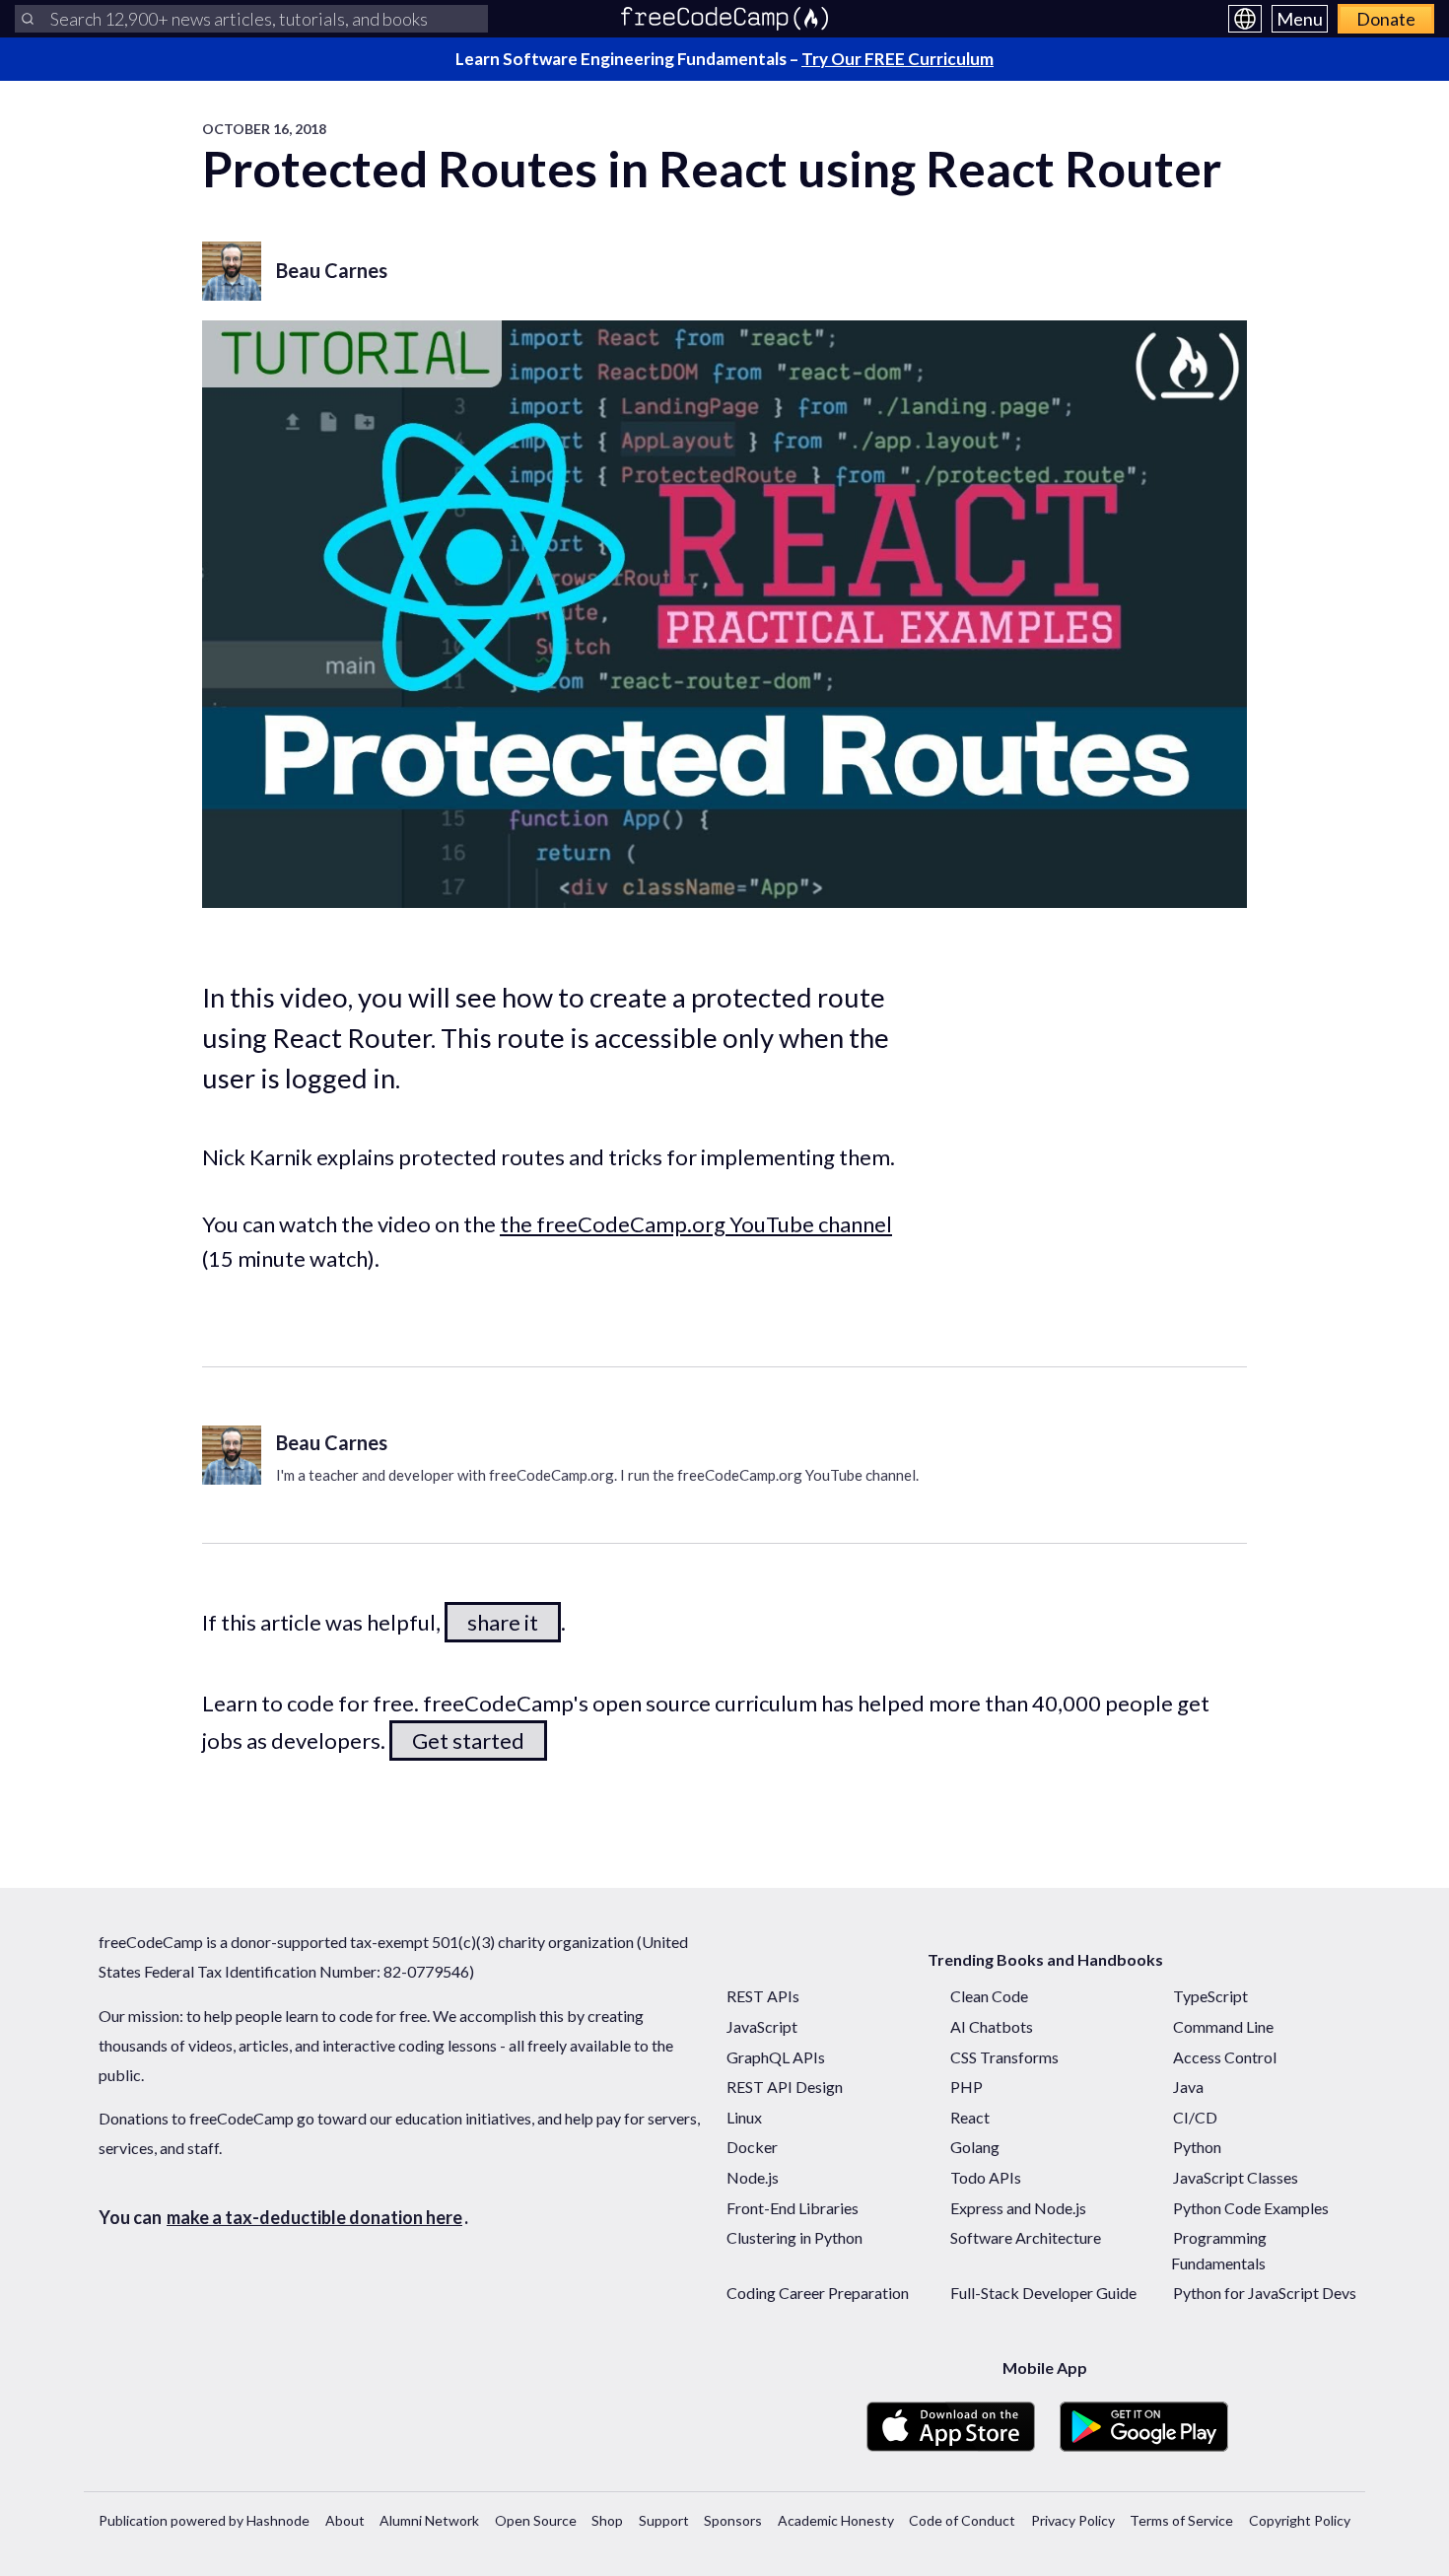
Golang (975, 2147)
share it (503, 1622)
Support (664, 2520)
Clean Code (989, 1996)
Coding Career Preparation (818, 2293)
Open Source (536, 2520)
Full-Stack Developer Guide (1043, 2293)
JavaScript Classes (1236, 2177)
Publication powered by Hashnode (204, 2520)
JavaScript (762, 2026)
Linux (744, 2117)
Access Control (1225, 2057)
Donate (1386, 19)
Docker (752, 2147)
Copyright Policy (1300, 2520)
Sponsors (733, 2520)
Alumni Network (429, 2520)
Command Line (1223, 2026)
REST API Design (785, 2087)
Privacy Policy (1073, 2520)
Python (1197, 2147)
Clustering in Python (794, 2237)
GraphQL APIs (776, 2057)
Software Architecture (1026, 2237)
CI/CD (1195, 2117)
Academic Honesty (836, 2520)
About (345, 2520)
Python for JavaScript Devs (1265, 2293)
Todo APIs (986, 2177)
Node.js (753, 2177)
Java (1188, 2087)
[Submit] (28, 19)
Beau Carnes (332, 270)
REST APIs (763, 1996)
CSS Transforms (1004, 2057)
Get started (468, 1741)
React (970, 2117)
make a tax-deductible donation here (314, 2217)
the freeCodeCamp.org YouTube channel (696, 1224)
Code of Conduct (962, 2520)
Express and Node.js (1018, 2208)
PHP (966, 2087)
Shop (607, 2520)
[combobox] (251, 19)
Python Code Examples (1251, 2208)
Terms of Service (1181, 2520)
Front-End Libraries (793, 2208)
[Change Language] (1245, 19)
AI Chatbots (992, 2026)
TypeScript (1210, 1996)
